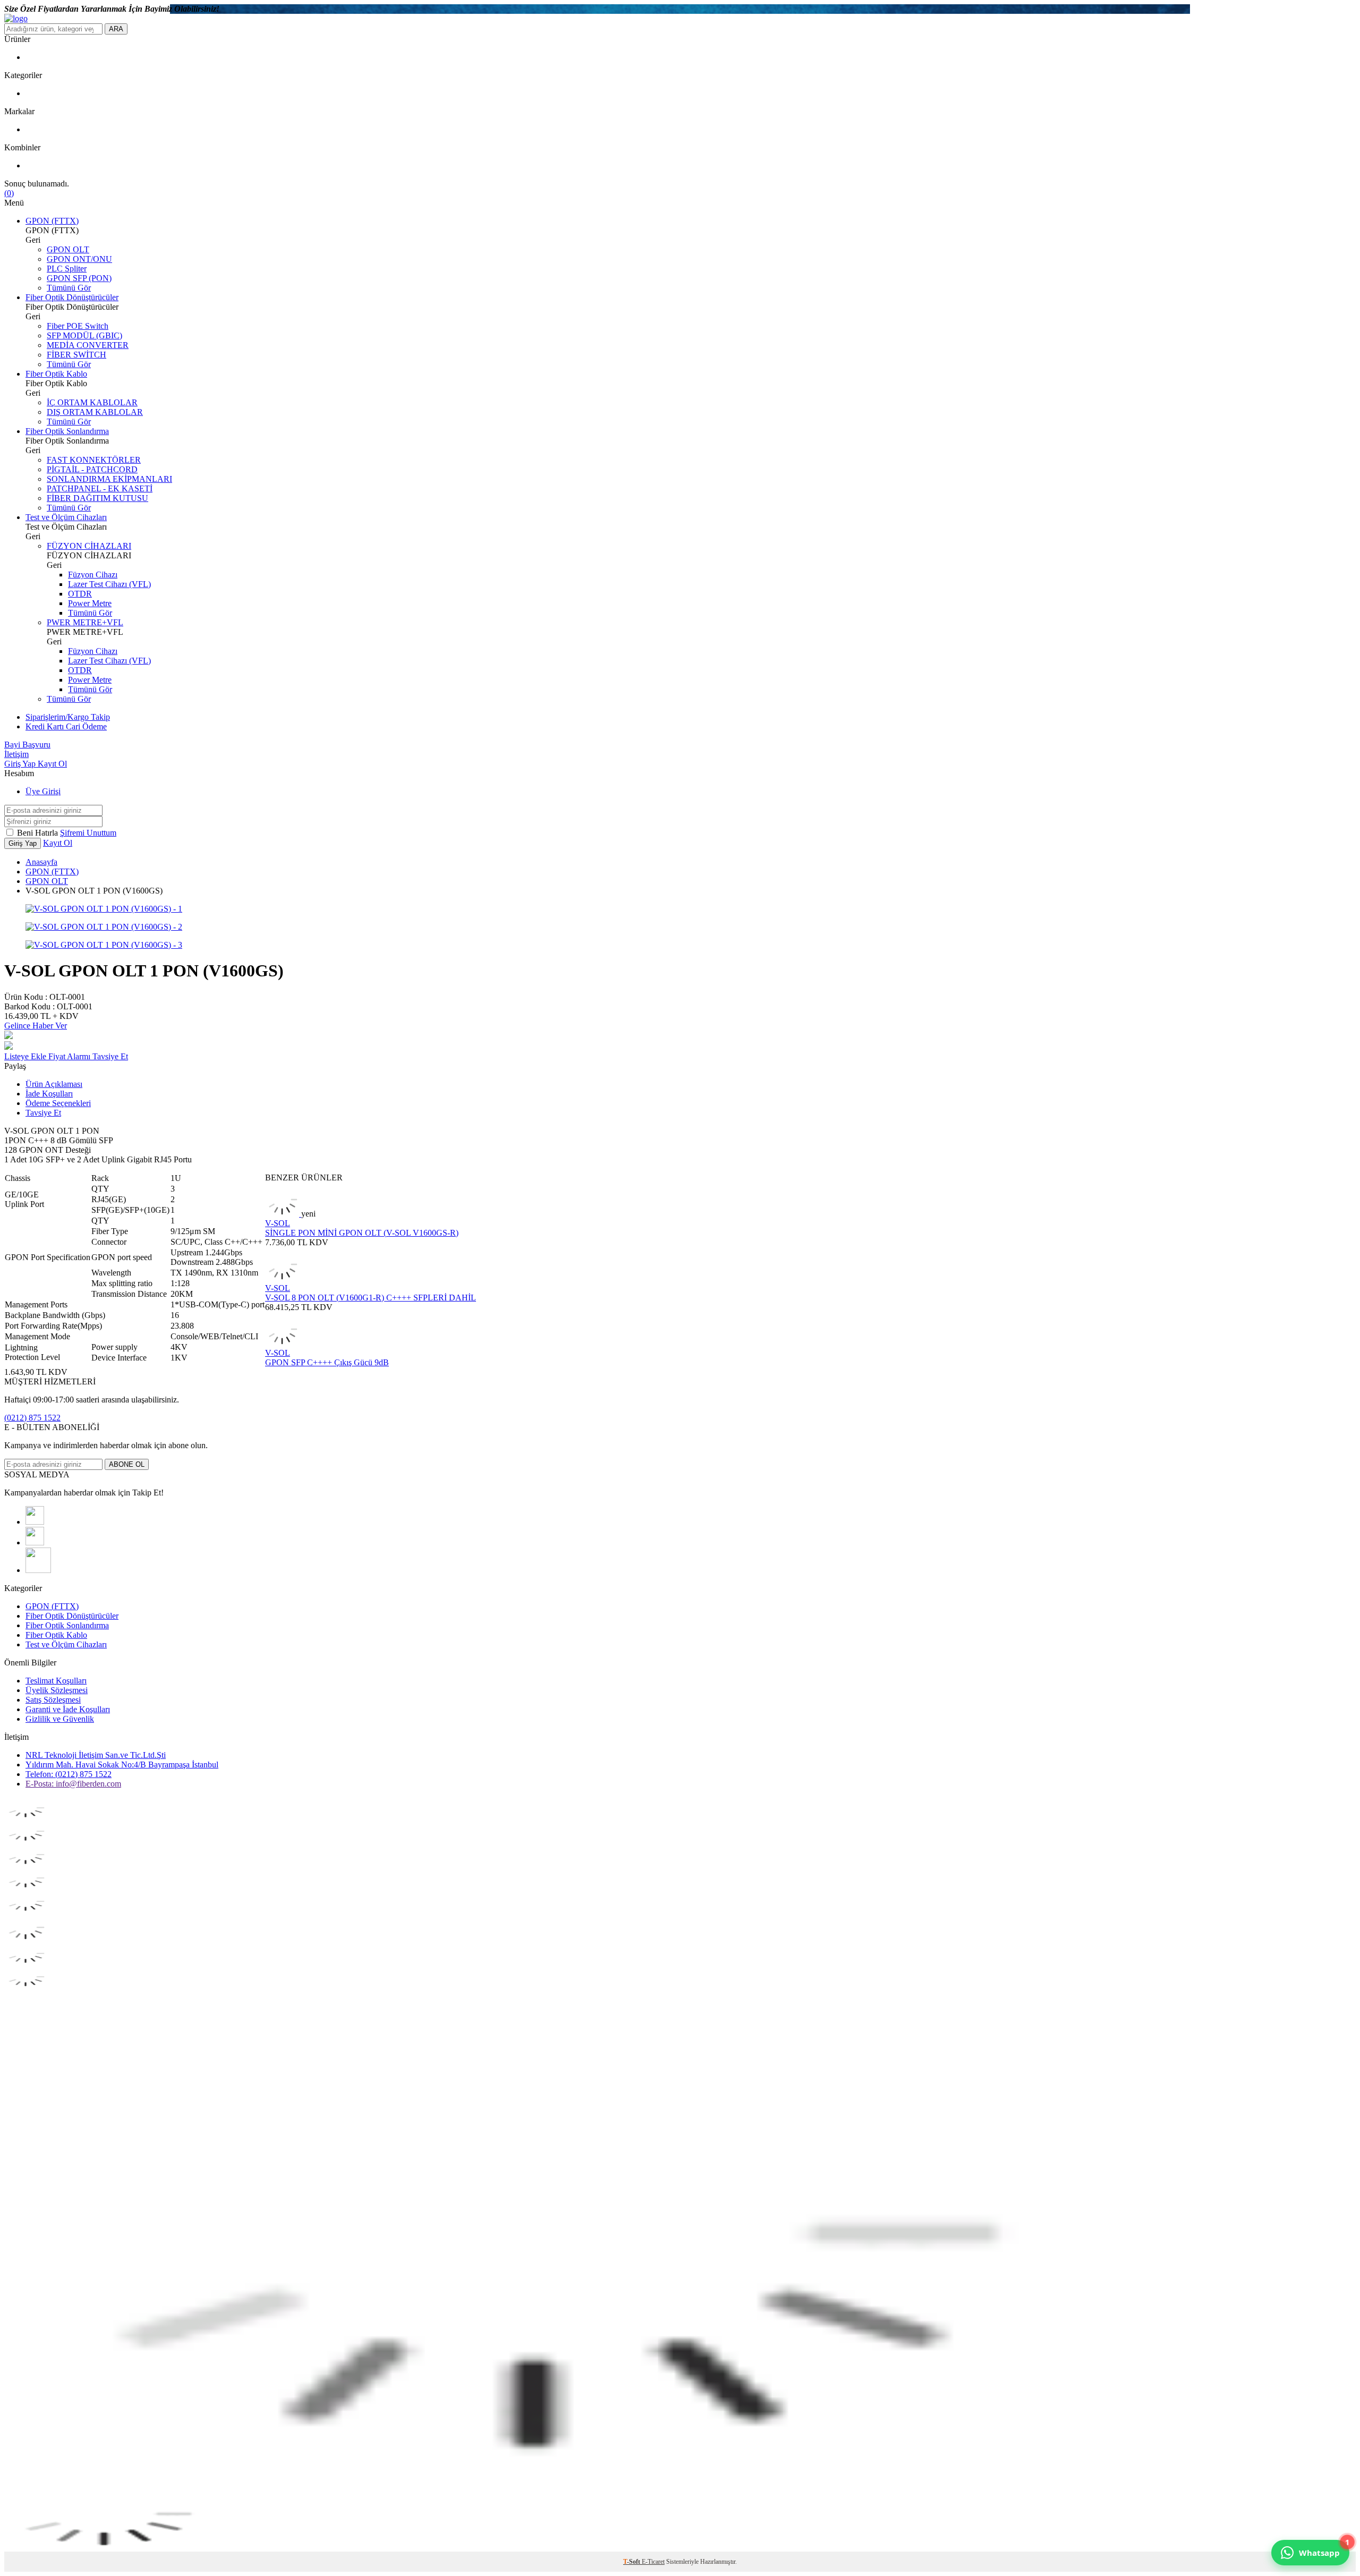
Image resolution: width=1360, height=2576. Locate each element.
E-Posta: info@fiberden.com (73, 1784)
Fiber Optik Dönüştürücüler (72, 297)
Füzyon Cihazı (93, 575)
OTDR (80, 594)
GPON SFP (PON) (79, 278)
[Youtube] (35, 1522)
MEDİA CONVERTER (88, 345)
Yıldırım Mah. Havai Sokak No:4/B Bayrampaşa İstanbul (122, 1765)
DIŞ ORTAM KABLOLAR (95, 412)
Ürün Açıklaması (54, 1084)
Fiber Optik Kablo (56, 374)
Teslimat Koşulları (56, 1681)
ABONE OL (127, 1464)
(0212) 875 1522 (32, 1418)
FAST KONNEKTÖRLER (94, 460)
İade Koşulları (49, 1094)
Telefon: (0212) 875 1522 (69, 1774)
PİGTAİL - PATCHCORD (92, 469)
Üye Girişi (43, 791)
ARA (116, 29)
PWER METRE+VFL (85, 622)
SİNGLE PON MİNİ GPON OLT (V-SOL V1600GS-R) (362, 1233)
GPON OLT (68, 249)
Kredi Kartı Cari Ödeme (66, 726)
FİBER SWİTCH (76, 355)
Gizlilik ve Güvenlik (60, 1719)
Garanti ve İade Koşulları (68, 1709)
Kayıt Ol (52, 764)
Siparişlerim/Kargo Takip (68, 717)
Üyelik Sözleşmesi (57, 1690)
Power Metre (90, 603)
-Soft (632, 2562)
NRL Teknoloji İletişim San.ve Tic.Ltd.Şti (96, 1755)
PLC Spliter (67, 269)
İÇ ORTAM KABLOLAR (92, 402)
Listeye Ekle (26, 1056)
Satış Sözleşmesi (53, 1700)
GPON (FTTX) (52, 221)
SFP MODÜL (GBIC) (84, 335)
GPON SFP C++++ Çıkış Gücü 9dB (327, 1362)
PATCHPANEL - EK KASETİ (100, 488)
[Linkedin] (38, 1570)
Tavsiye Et (110, 1056)
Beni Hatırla (39, 833)
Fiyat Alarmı (70, 1056)
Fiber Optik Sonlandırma (67, 431)
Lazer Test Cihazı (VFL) (109, 584)
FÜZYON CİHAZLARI (89, 546)
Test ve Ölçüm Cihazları (66, 517)
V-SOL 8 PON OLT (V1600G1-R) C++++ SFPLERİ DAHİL (371, 1298)
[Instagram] (35, 1542)
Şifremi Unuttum (88, 833)
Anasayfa (41, 862)
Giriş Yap (21, 764)
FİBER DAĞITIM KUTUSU (97, 498)
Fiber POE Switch (78, 326)
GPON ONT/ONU (79, 259)
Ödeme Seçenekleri (58, 1103)
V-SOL (278, 1223)
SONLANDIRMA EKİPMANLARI (109, 479)
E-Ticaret (653, 2562)
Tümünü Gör (69, 288)
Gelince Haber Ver (36, 1026)
